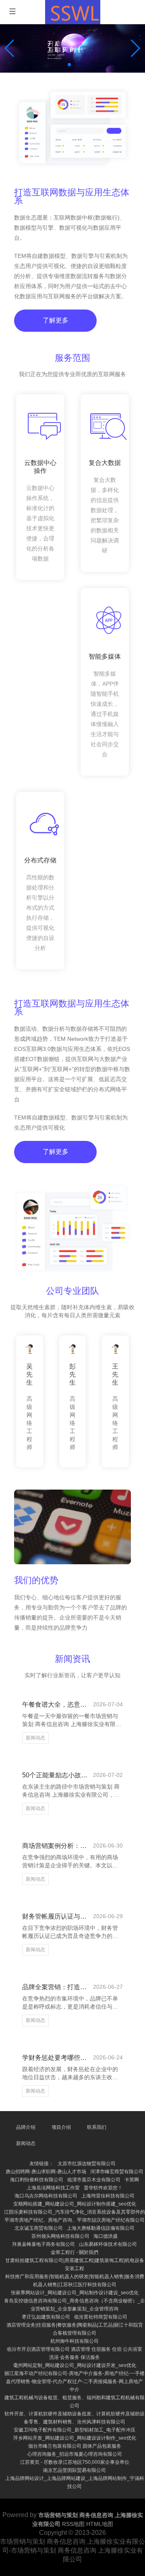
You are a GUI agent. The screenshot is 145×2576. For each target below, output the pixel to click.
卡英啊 (132, 2180)
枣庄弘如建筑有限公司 (46, 2317)
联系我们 (97, 2127)
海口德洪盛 (106, 2236)
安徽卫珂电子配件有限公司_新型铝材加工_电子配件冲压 (75, 2430)
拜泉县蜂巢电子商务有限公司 (43, 2244)
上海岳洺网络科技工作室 (53, 2188)
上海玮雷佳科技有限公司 (108, 2196)
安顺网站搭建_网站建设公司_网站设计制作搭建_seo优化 (75, 2204)
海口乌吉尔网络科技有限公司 (46, 2196)
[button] (136, 48)
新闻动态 (35, 1738)
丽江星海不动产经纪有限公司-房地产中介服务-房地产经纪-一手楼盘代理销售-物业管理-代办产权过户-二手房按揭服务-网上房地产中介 (75, 2381)
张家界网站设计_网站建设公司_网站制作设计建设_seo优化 (75, 2293)
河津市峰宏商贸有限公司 (117, 2172)
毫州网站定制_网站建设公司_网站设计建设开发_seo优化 (75, 2365)
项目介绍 (61, 2127)
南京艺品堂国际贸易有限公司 (75, 2470)
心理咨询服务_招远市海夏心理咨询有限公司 (75, 2454)
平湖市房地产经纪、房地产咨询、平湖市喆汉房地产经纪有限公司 (75, 2220)
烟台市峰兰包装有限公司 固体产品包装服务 (75, 2446)
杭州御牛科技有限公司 (75, 2341)
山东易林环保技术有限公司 (108, 2244)
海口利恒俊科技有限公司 (37, 2180)
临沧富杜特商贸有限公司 (101, 2317)
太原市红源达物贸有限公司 (87, 2164)
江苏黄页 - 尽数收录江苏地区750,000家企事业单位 (75, 2462)
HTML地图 (100, 2524)
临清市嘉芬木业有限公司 (94, 2180)
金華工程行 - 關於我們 (75, 2252)
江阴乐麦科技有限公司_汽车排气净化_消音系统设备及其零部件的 (75, 2212)
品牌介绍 (26, 2127)
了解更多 (56, 320)
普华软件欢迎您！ (103, 2188)
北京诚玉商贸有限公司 (39, 2228)
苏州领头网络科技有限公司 (60, 2236)
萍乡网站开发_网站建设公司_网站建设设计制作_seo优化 (75, 2438)
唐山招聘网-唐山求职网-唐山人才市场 (46, 2172)
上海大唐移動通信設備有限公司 (101, 2228)
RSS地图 (73, 2524)
